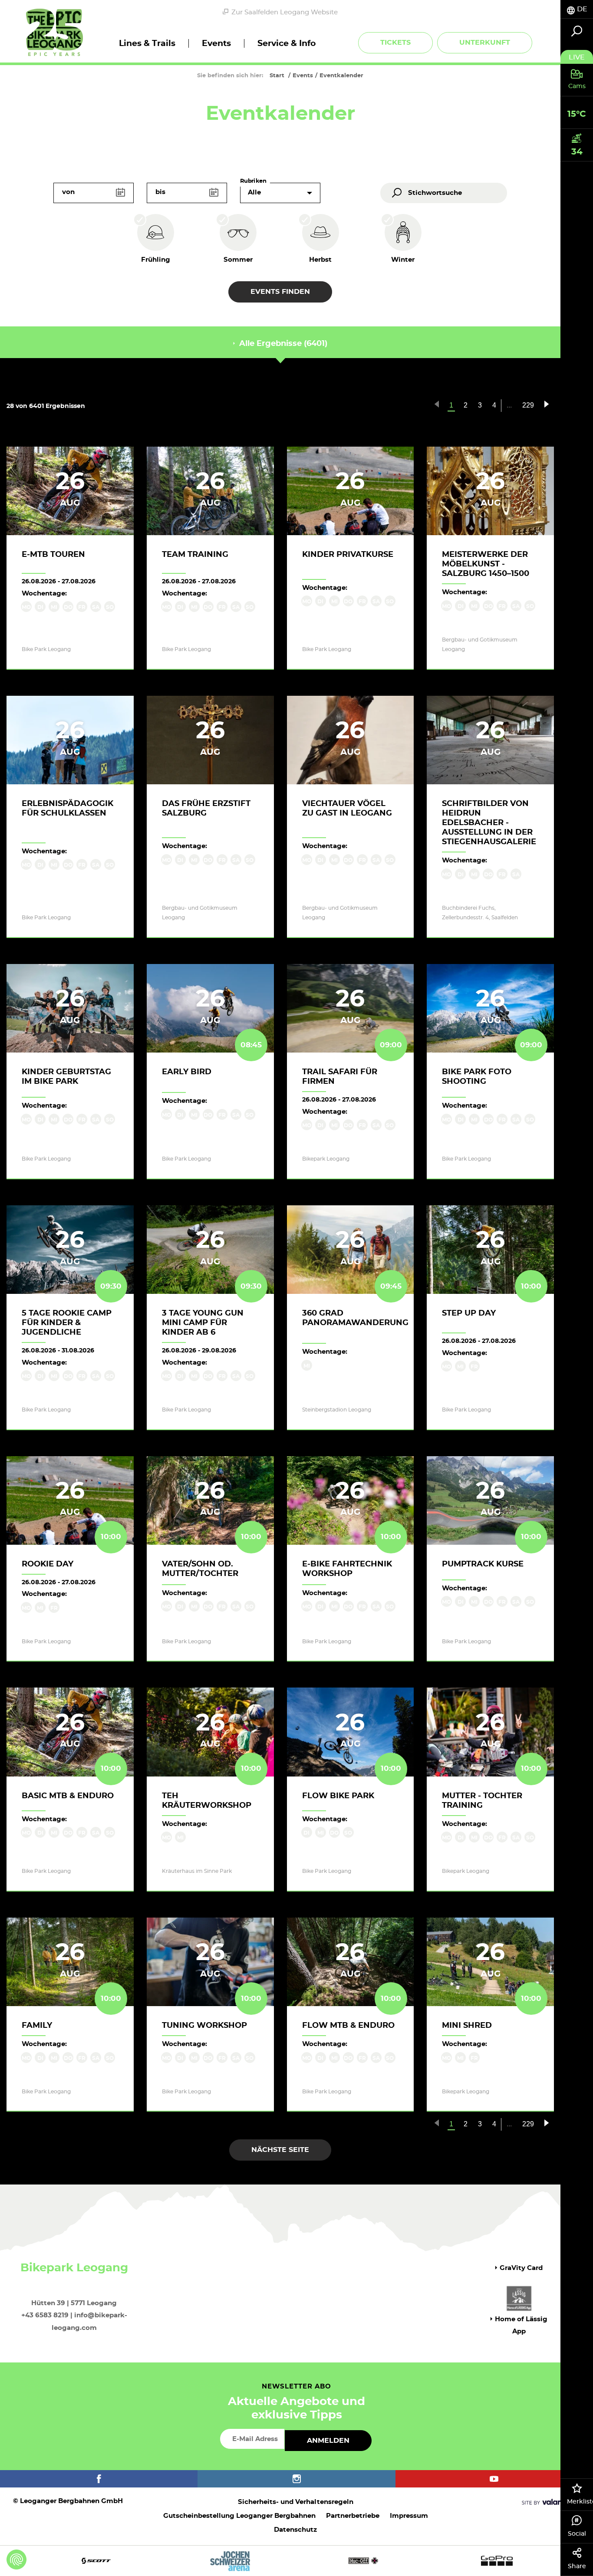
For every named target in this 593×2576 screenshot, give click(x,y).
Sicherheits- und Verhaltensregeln (296, 2502)
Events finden (280, 292)
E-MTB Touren (53, 555)
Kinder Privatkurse (348, 555)
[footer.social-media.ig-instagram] (296, 2479)
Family (37, 2026)
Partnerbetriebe (353, 2516)
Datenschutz (295, 2530)
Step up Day (469, 1313)
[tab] (577, 9)
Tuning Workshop (204, 2026)
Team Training (195, 555)
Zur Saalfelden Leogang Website (285, 12)
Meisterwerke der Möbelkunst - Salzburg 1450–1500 (486, 564)
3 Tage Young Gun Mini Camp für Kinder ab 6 (203, 1323)
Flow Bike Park (338, 1796)
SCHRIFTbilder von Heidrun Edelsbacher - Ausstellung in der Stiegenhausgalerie (489, 823)
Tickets (395, 43)
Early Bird (187, 1072)
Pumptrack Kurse (483, 1564)
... (509, 405)
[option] (296, 2561)
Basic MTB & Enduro (68, 1796)
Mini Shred (467, 2026)
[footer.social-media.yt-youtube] (494, 2479)
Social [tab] (577, 2534)
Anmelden (328, 2441)
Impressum (409, 2516)
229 (528, 405)
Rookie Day (48, 1564)
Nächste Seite (280, 2150)
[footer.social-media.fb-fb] (99, 2479)
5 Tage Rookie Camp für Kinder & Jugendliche (67, 1323)
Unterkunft (485, 43)
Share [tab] (577, 2566)
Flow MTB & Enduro (348, 2026)
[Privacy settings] (16, 2560)
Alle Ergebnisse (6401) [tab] (282, 344)
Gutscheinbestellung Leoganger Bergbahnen (239, 2516)
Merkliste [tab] (580, 2502)
